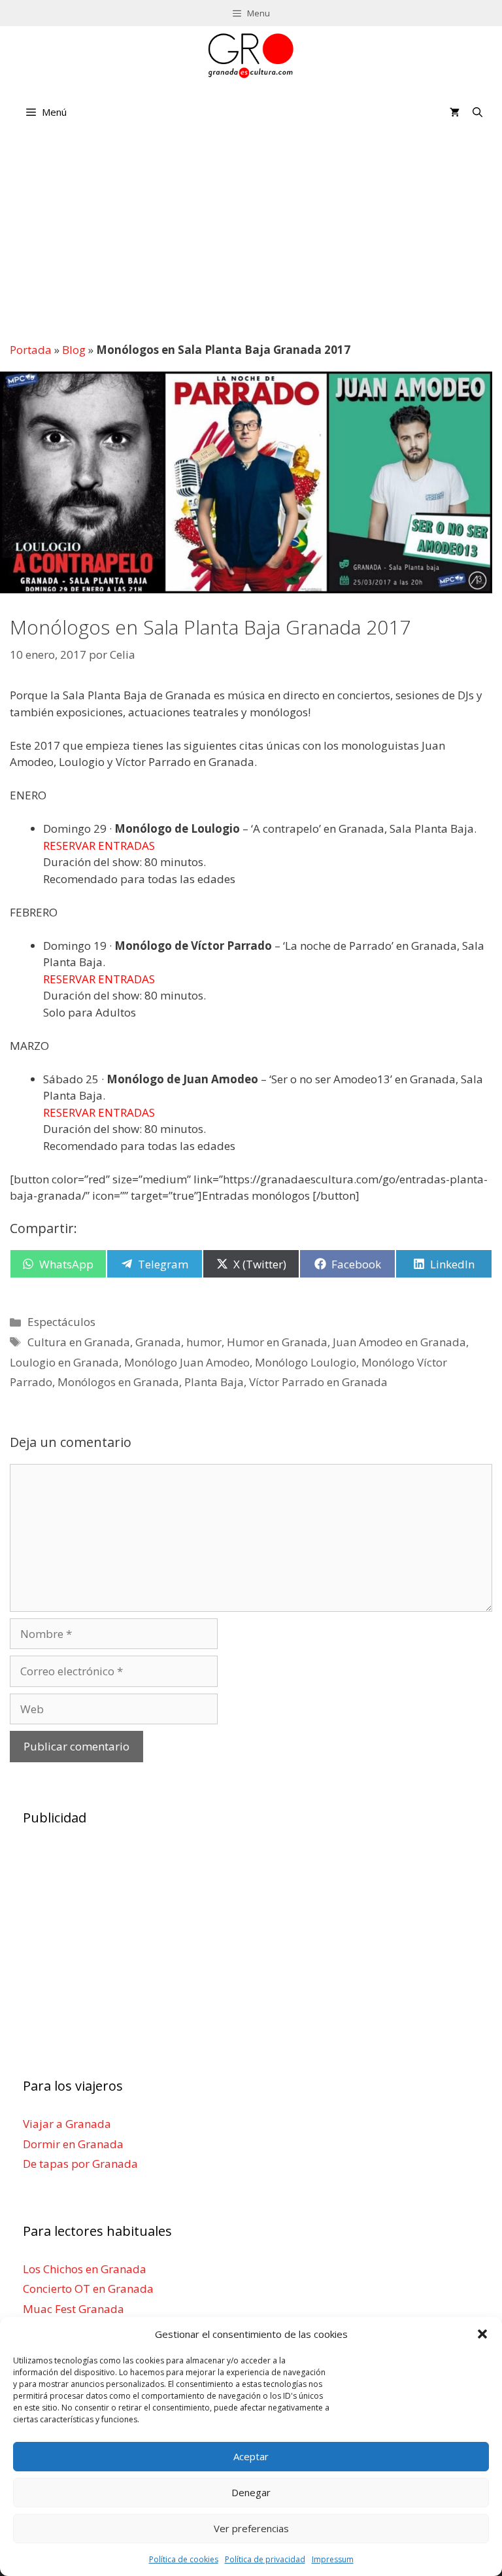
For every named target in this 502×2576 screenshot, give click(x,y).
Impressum (333, 2559)
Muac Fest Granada (74, 2308)
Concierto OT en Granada (88, 2289)
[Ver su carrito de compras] (455, 112)
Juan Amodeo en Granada (399, 1342)
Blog (74, 350)
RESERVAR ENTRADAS (99, 845)
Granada (158, 1342)
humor (204, 1342)
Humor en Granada (277, 1342)
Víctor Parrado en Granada (318, 1382)
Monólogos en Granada (118, 1382)
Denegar (251, 2492)
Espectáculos (61, 1322)
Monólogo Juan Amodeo (187, 1362)
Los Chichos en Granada (85, 2268)
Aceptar (251, 2456)
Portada (31, 350)
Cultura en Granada (79, 1342)
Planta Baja (214, 1382)
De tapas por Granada (80, 2164)
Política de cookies (184, 2559)
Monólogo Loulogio (306, 1362)
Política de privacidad (265, 2559)
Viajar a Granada (67, 2124)
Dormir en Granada (73, 2143)
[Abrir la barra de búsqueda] (477, 112)
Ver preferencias (251, 2528)
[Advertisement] (251, 235)
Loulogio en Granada (64, 1362)
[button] (482, 2334)
